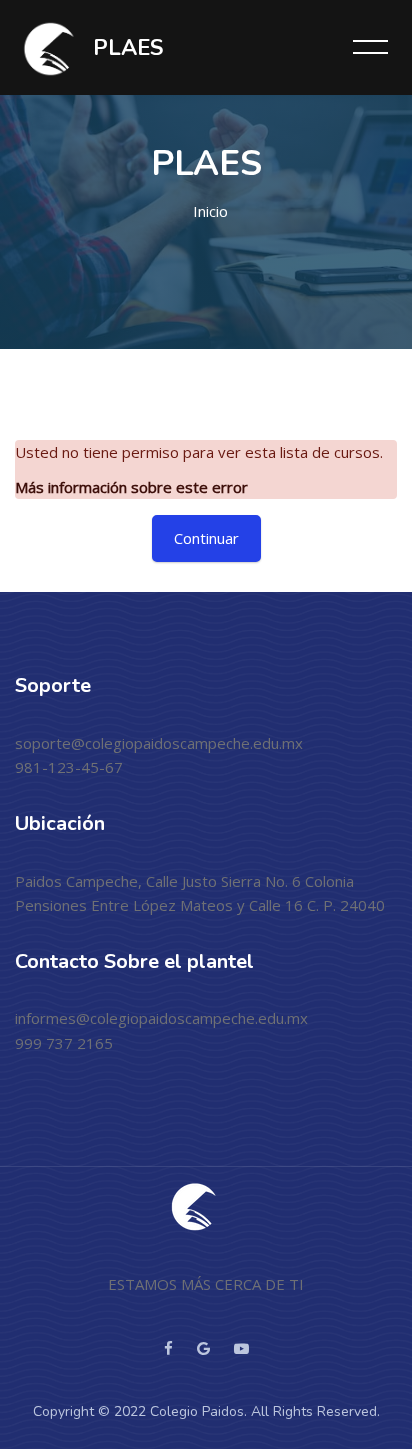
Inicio (210, 211)
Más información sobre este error (131, 487)
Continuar (206, 538)
